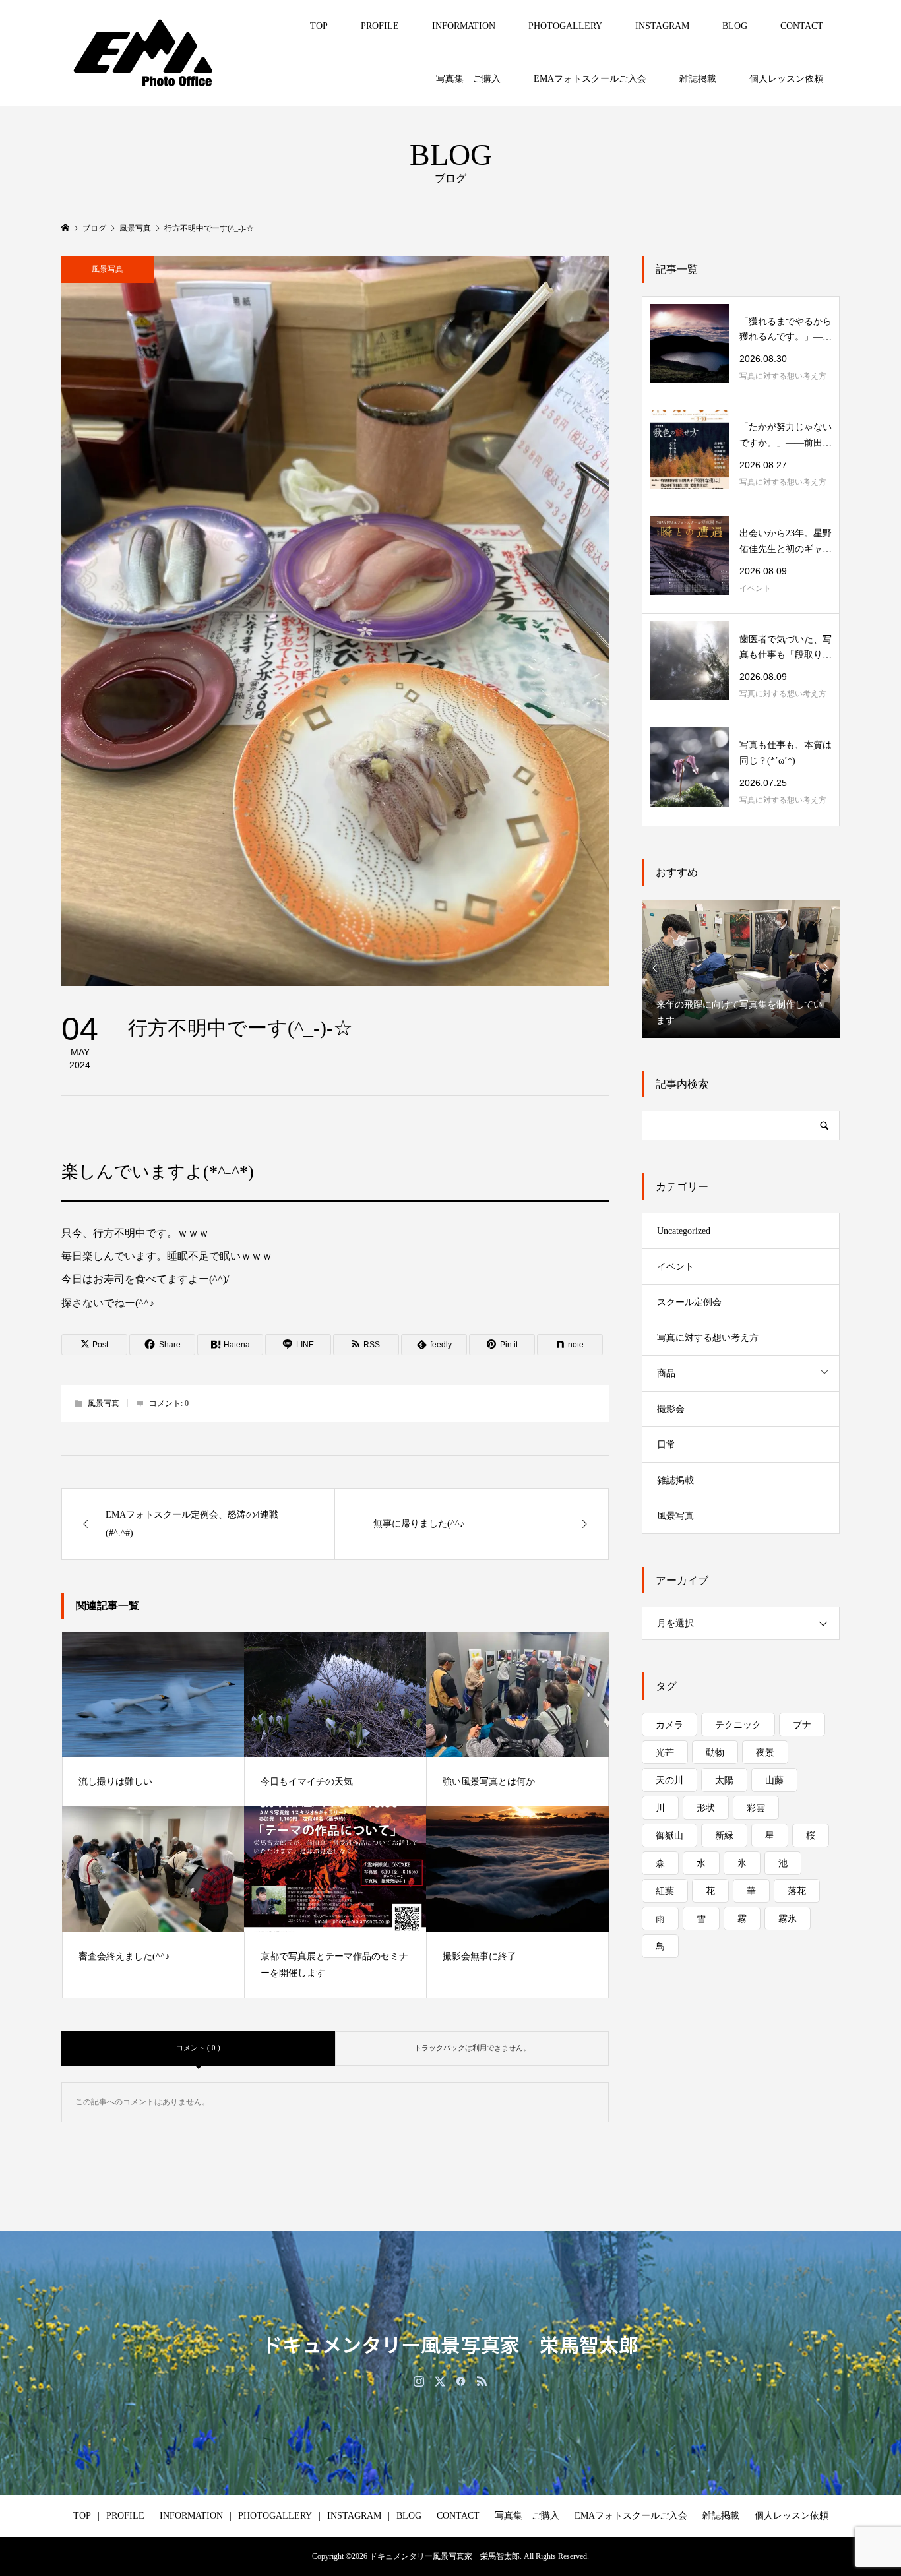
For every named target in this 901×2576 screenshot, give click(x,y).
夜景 (765, 1753)
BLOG (735, 26)
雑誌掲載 (698, 79)
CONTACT (802, 26)
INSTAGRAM (662, 26)
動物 (715, 1753)
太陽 (724, 1780)
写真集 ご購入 (468, 79)
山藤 (774, 1780)
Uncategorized (684, 1231)
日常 (666, 1445)
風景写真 (108, 269)
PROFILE (380, 26)
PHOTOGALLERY (565, 26)
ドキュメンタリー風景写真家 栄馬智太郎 (450, 2344)
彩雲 (756, 1808)
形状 (706, 1808)
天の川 (669, 1780)
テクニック (738, 1725)
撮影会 (671, 1409)
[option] (741, 968)
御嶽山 (669, 1836)
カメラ (669, 1725)
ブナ (802, 1725)
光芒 (665, 1753)
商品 (666, 1373)
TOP (319, 26)
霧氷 (788, 1919)
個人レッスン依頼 (786, 79)
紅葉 (665, 1891)
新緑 (724, 1836)
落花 (797, 1891)
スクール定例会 (689, 1302)
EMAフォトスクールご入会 (590, 79)
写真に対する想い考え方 (708, 1338)
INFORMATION (464, 26)
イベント (675, 1267)
